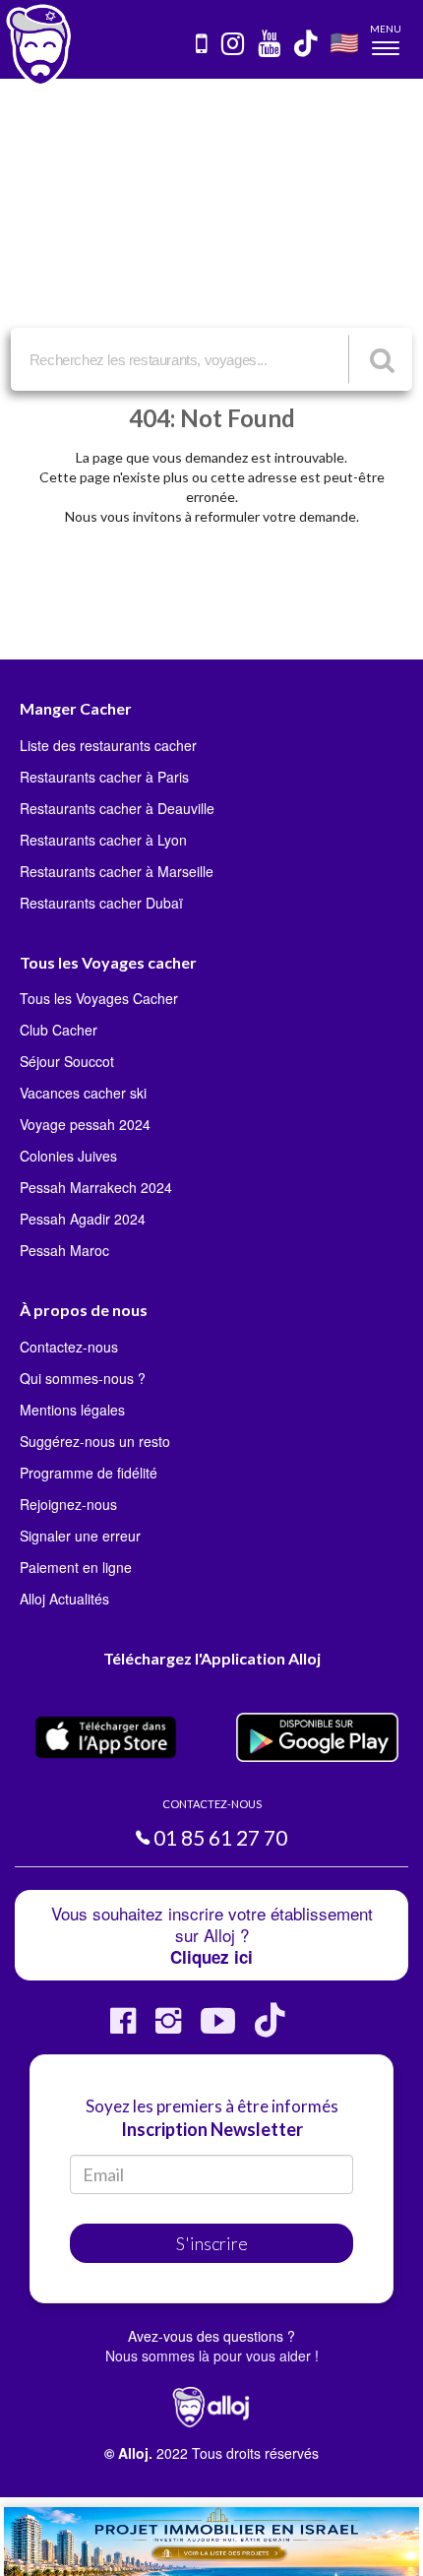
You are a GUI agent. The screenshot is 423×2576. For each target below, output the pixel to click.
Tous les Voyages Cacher (99, 998)
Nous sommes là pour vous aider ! (212, 2356)
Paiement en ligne (76, 1567)
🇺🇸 (344, 42)
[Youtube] (218, 2028)
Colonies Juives (68, 1156)
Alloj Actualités (64, 1599)
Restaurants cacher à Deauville (117, 808)
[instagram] (234, 45)
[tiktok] (307, 45)
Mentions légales (72, 1410)
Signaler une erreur (80, 1536)
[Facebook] (123, 2028)
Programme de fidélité (89, 1473)
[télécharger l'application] (203, 45)
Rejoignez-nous (68, 1504)
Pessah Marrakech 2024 (96, 1187)
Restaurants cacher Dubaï (101, 903)
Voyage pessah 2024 (85, 1124)
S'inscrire (212, 2243)
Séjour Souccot (67, 1061)
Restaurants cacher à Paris (104, 777)
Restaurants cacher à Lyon (103, 840)
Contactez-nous (69, 1347)
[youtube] (270, 45)
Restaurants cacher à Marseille (117, 871)
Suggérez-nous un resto (95, 1441)
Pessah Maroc (64, 1250)
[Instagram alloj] (168, 2028)
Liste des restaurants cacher (108, 745)
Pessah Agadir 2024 (83, 1219)
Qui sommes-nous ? (83, 1378)
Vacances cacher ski (83, 1093)
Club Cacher (59, 1030)
